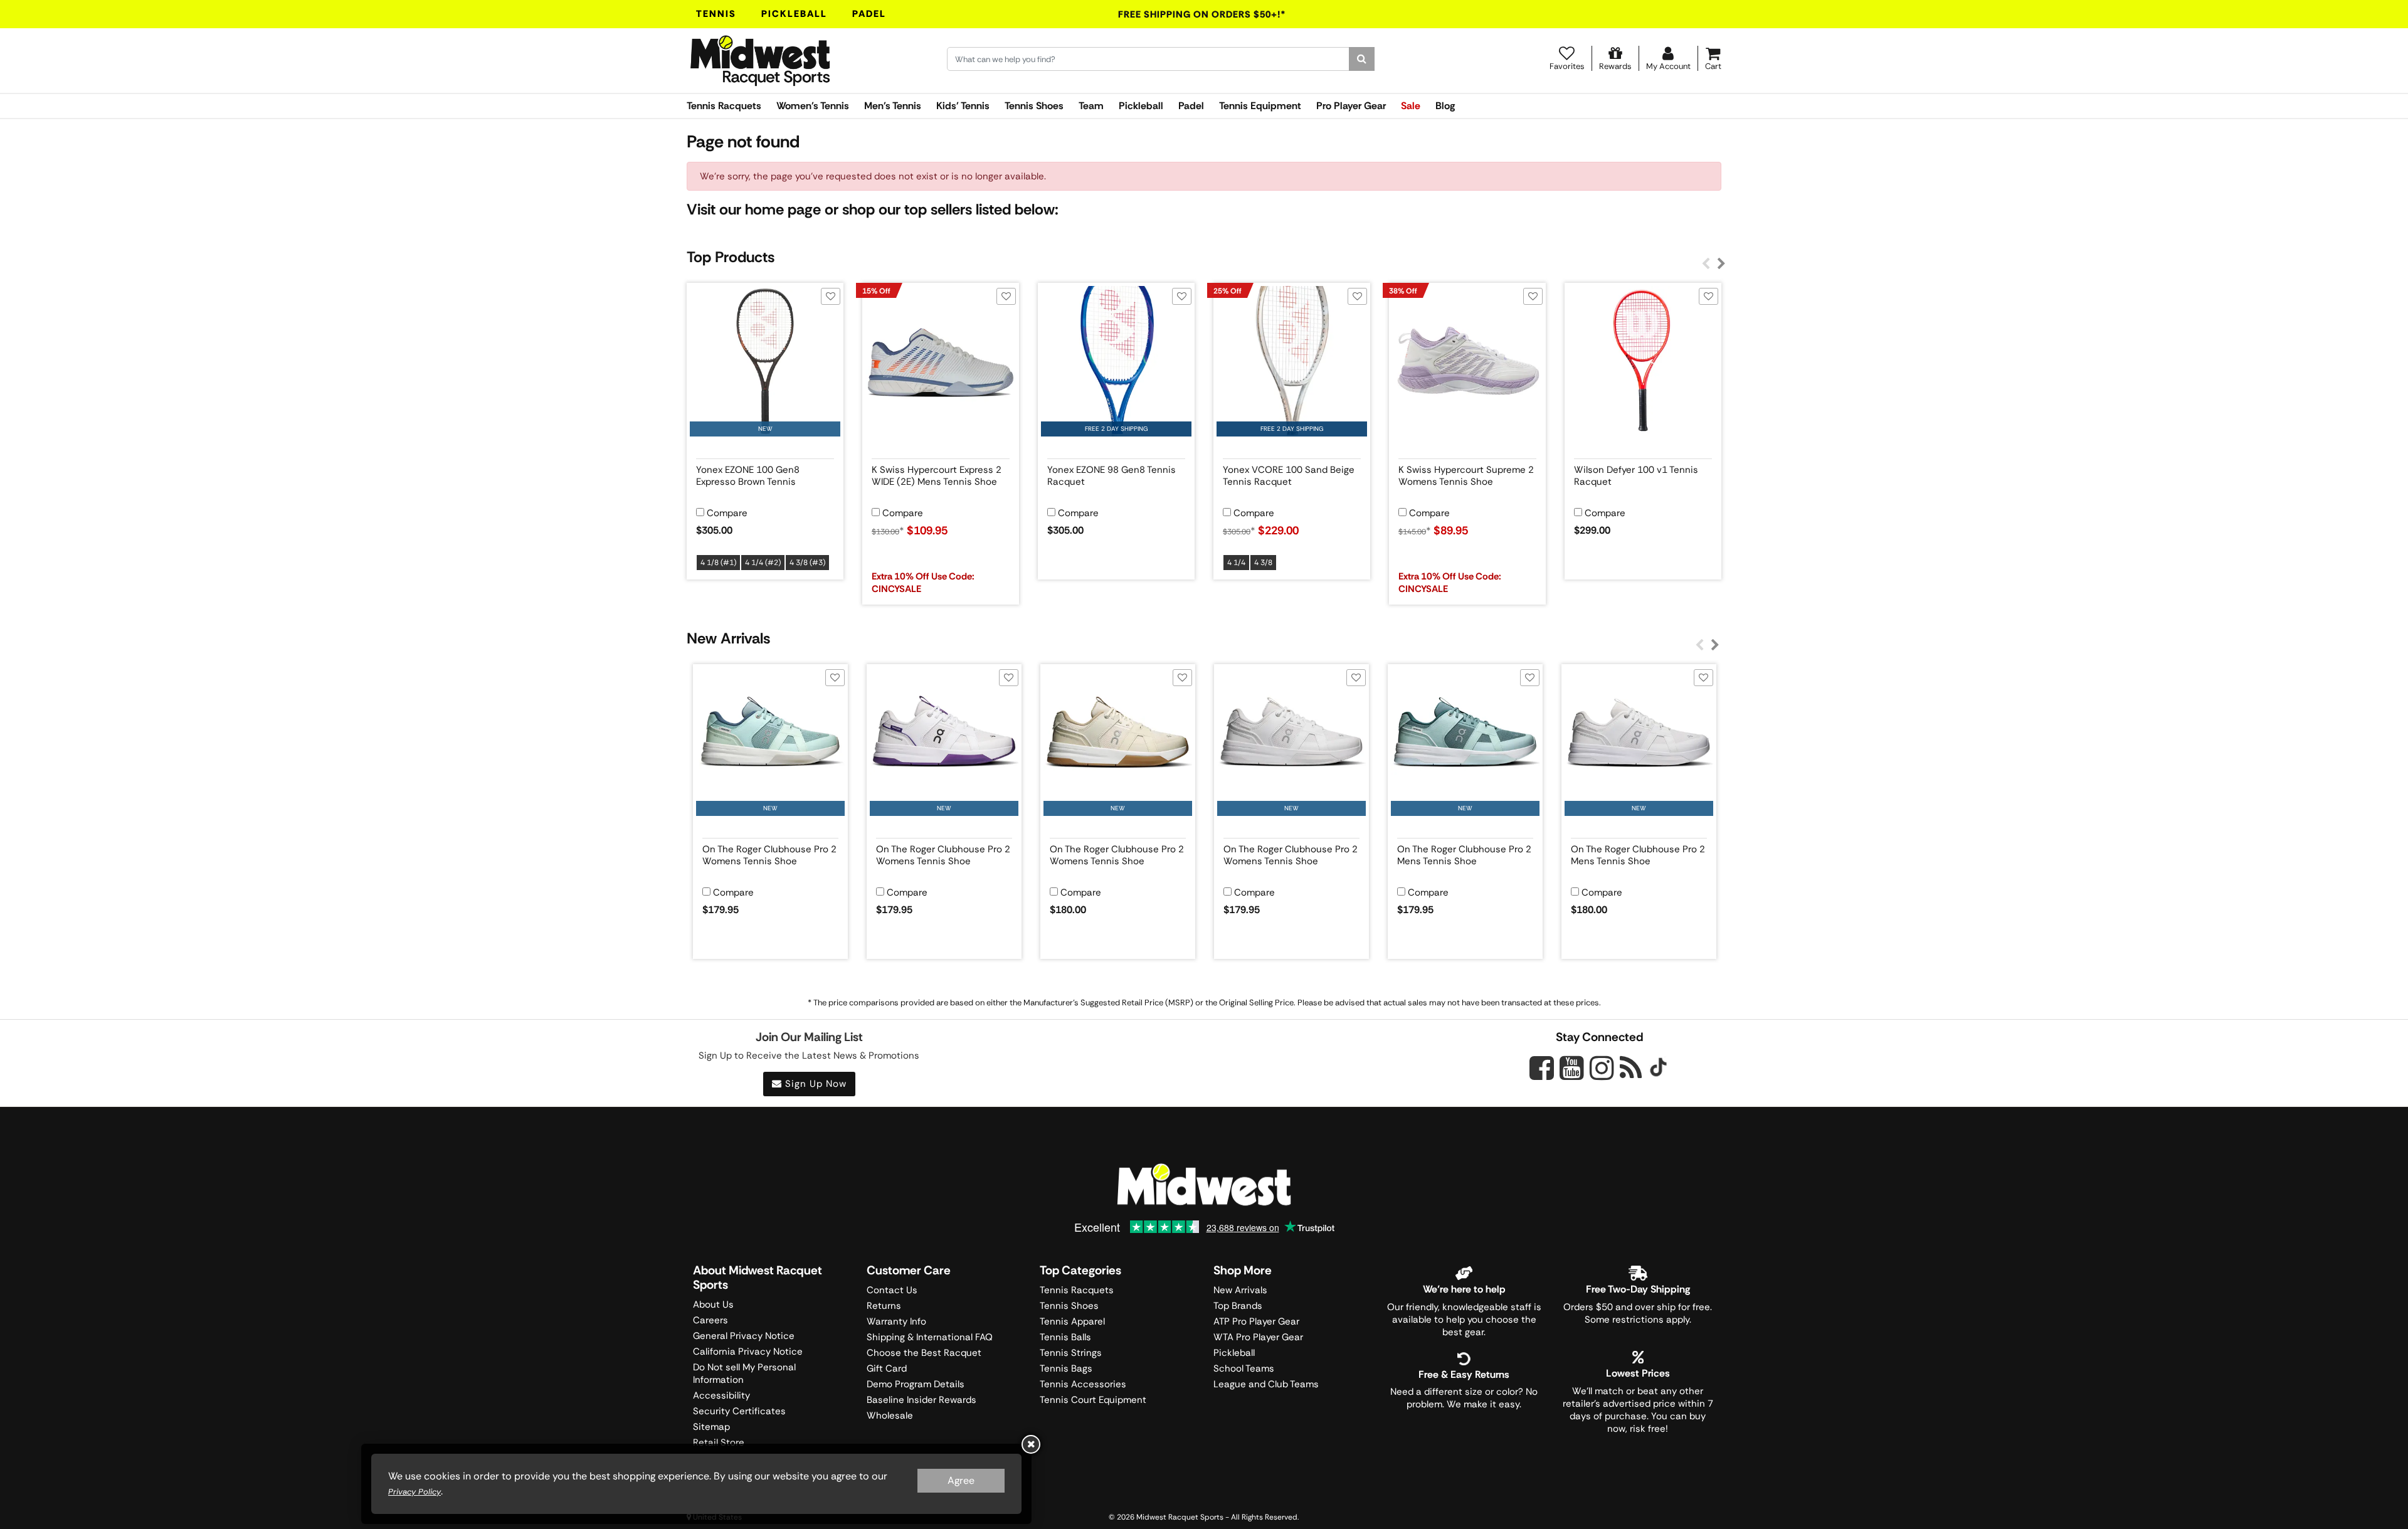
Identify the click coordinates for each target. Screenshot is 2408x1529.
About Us (713, 1304)
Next (1721, 264)
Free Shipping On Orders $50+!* (1202, 14)
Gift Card (887, 1368)
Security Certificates (739, 1411)
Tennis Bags (1066, 1368)
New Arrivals (1240, 1290)
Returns (884, 1306)
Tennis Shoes (1034, 106)
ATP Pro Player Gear (1256, 1321)
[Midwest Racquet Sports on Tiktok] (1658, 1069)
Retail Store (719, 1442)
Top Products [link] (731, 257)
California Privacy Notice (748, 1352)
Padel (869, 14)
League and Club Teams (1266, 1384)
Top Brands (1238, 1306)
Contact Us (892, 1290)
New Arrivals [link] (728, 638)
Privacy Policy (415, 1492)
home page (783, 209)
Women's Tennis (813, 106)
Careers (710, 1320)
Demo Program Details (916, 1384)
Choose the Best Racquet (924, 1353)
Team (1091, 106)
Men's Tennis (893, 106)
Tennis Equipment (1260, 106)
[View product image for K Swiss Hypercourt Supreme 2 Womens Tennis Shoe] (1467, 361)
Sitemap (711, 1427)
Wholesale (890, 1415)
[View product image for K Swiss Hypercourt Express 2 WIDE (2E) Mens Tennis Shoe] (941, 361)
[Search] (1362, 59)
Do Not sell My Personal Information (744, 1373)
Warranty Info (896, 1321)
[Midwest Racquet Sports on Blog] (1631, 1068)
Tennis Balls (1065, 1337)
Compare (727, 513)
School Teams (1244, 1368)
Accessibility (721, 1395)
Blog (1445, 106)
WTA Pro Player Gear (1258, 1337)
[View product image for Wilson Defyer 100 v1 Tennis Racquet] (1643, 361)
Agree (961, 1480)
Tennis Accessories (1083, 1384)
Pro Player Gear (1351, 106)
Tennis (716, 14)
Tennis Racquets (724, 106)
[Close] (1031, 1444)
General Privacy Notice (744, 1336)
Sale (1411, 106)
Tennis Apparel (1072, 1321)
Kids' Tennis (963, 106)
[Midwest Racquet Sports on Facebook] (1542, 1075)
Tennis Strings (1071, 1353)
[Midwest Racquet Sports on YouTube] (1572, 1068)
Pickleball (794, 14)
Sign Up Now (814, 1084)
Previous (1706, 264)
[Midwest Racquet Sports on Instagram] (1602, 1068)
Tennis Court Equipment (1093, 1400)
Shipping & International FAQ (930, 1337)
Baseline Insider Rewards (921, 1400)
